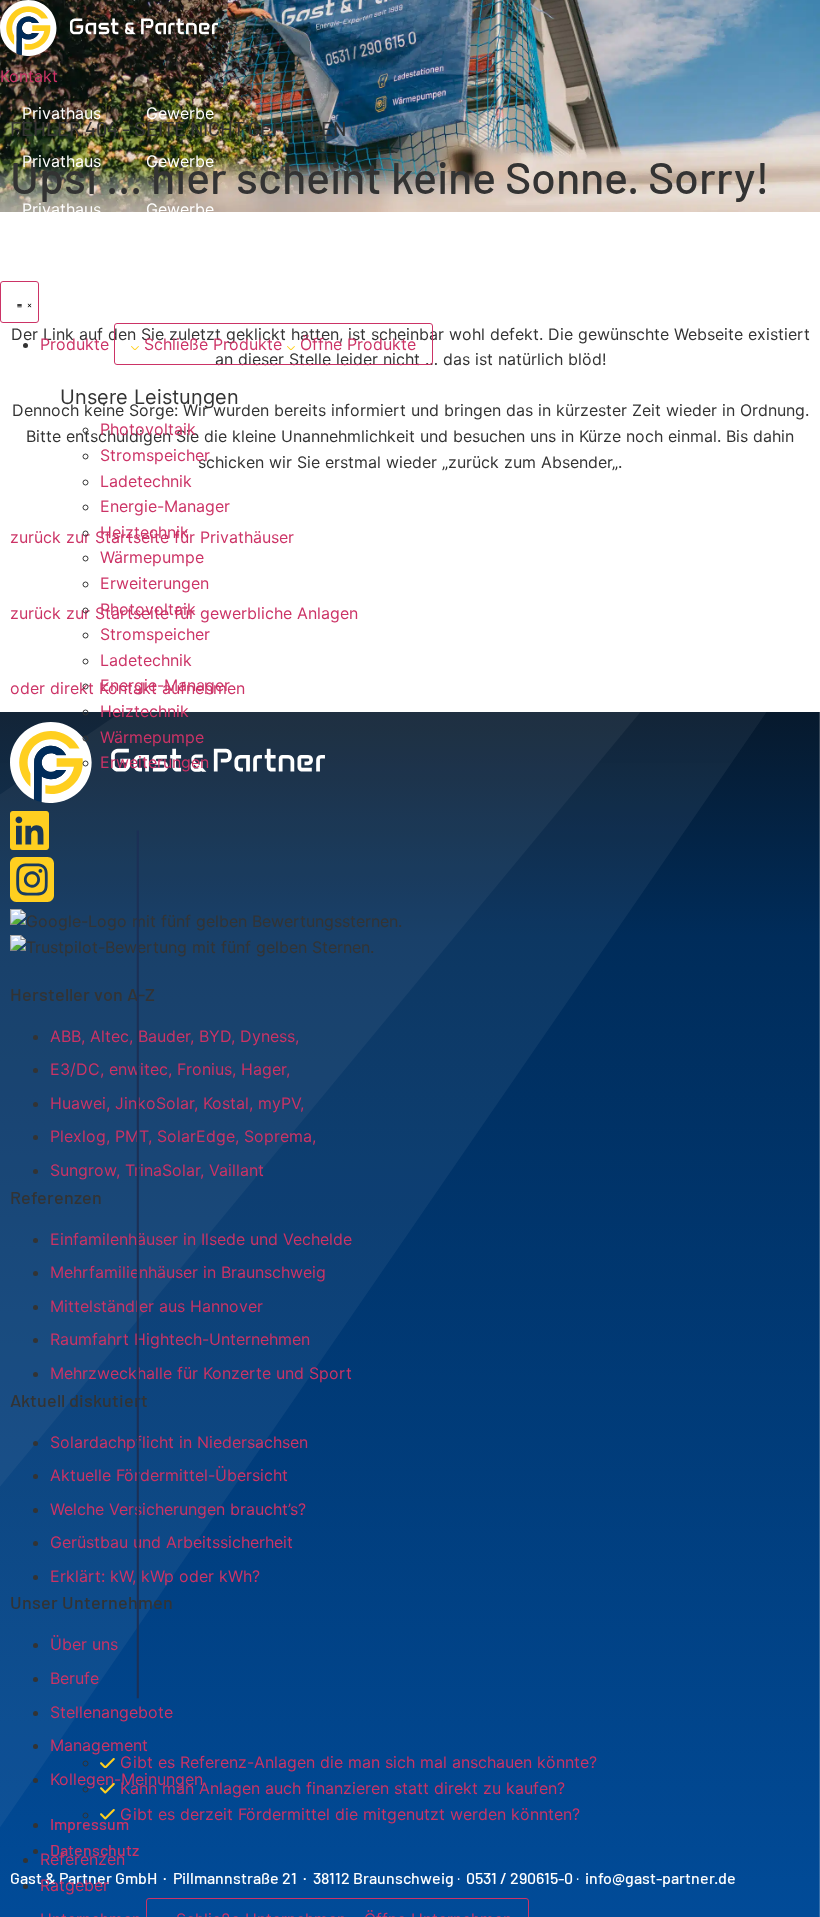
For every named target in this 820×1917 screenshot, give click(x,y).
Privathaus (61, 113)
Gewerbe (180, 113)
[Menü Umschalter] (19, 302)
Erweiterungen (154, 583)
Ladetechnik (146, 481)
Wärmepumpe (152, 557)
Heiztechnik (144, 532)
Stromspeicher (155, 455)
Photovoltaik (148, 429)
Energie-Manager (165, 506)
